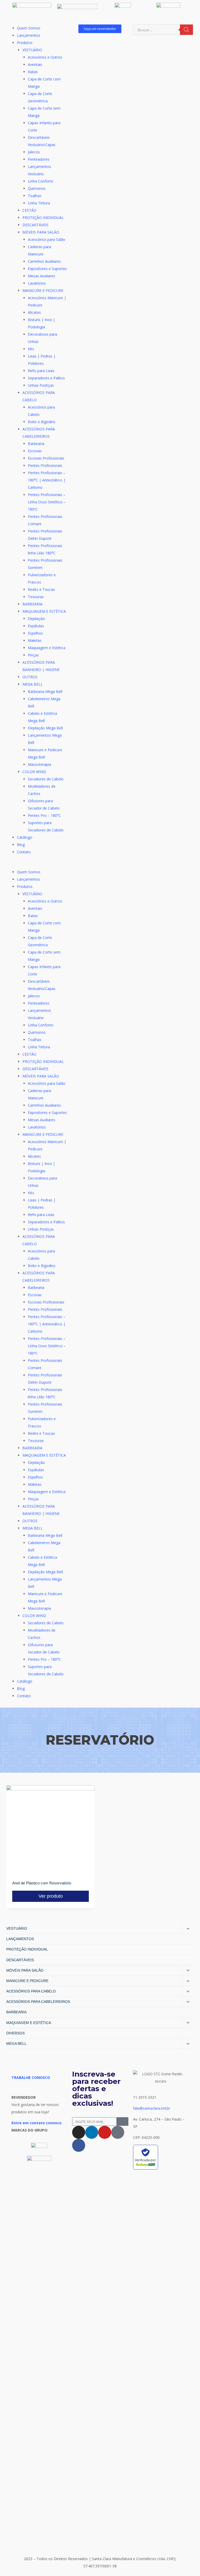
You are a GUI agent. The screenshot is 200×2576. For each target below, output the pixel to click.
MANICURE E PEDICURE (43, 290)
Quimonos (37, 188)
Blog (21, 845)
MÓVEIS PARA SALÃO (41, 232)
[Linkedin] (92, 2132)
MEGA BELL (33, 684)
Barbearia (36, 444)
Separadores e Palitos (46, 378)
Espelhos (35, 633)
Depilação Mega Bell (45, 728)
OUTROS (30, 677)
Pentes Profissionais (45, 465)
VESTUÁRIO (32, 50)
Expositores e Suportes (47, 269)
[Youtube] (105, 2132)
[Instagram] (79, 2132)
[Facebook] (79, 2145)
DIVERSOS (15, 2033)
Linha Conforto (41, 181)
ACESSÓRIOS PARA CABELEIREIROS (38, 2002)
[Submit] (123, 2121)
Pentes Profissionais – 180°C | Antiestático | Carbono (47, 480)
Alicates (34, 312)
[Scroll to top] (188, 2559)
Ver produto (51, 1896)
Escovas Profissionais (46, 458)
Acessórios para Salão (47, 239)
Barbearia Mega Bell (45, 691)
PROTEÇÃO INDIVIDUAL (43, 218)
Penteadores (39, 159)
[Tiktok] (118, 2132)
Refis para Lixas (41, 371)
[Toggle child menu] (188, 1929)
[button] (39, 865)
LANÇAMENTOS (20, 1939)
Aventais (35, 64)
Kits (31, 349)
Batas (33, 72)
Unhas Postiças (41, 385)
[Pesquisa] (186, 30)
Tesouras (36, 597)
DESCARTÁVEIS (35, 225)
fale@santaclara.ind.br (152, 2108)
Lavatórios (37, 283)
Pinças (33, 655)
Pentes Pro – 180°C (44, 815)
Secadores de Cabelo (46, 779)
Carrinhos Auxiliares (44, 261)
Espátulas (36, 626)
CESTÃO (29, 210)
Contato (24, 852)
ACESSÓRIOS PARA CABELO (31, 1991)
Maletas (35, 640)
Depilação (36, 619)
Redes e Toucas (41, 589)
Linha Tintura (39, 203)
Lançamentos (29, 35)
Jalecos (34, 152)
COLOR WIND (34, 772)
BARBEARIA (32, 604)
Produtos (25, 43)
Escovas (35, 451)
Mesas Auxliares (42, 276)
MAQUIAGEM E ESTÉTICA (44, 611)
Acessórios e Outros (45, 57)
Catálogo (25, 837)
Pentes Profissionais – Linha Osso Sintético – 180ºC (47, 502)
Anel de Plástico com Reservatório (42, 1883)
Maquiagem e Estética (47, 648)
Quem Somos (29, 28)
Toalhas (35, 196)
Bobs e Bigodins (42, 422)
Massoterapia (39, 764)
